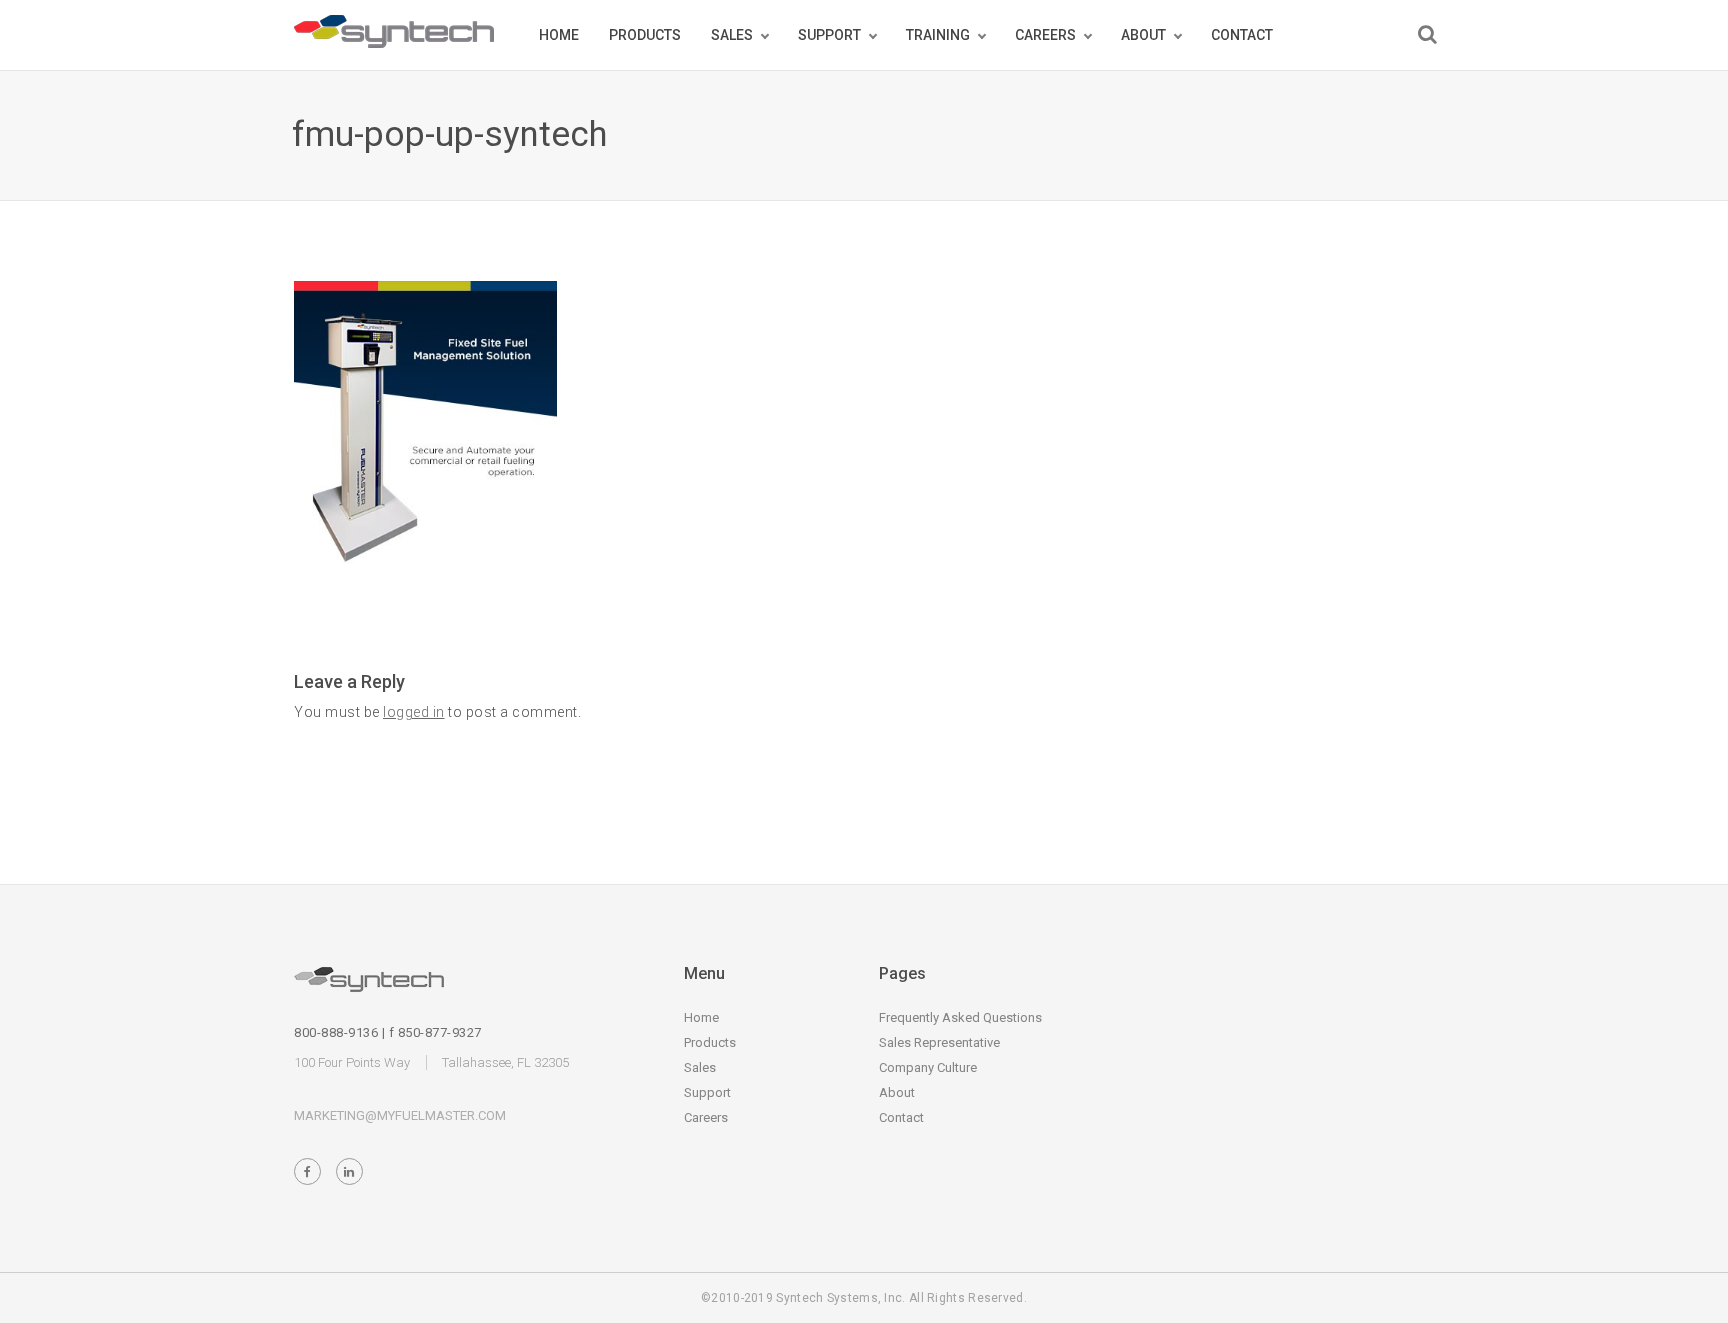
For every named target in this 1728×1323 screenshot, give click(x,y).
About (897, 1092)
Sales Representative (939, 1042)
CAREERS (1045, 35)
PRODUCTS (645, 35)
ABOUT (1143, 35)
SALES (732, 35)
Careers (706, 1117)
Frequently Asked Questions (960, 1017)
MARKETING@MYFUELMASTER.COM (400, 1115)
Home (701, 1017)
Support (707, 1092)
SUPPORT (829, 35)
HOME (559, 35)
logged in (414, 712)
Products (710, 1042)
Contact (901, 1117)
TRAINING (938, 35)
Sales (700, 1067)
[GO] (1427, 34)
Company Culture (928, 1067)
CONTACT (1242, 35)
